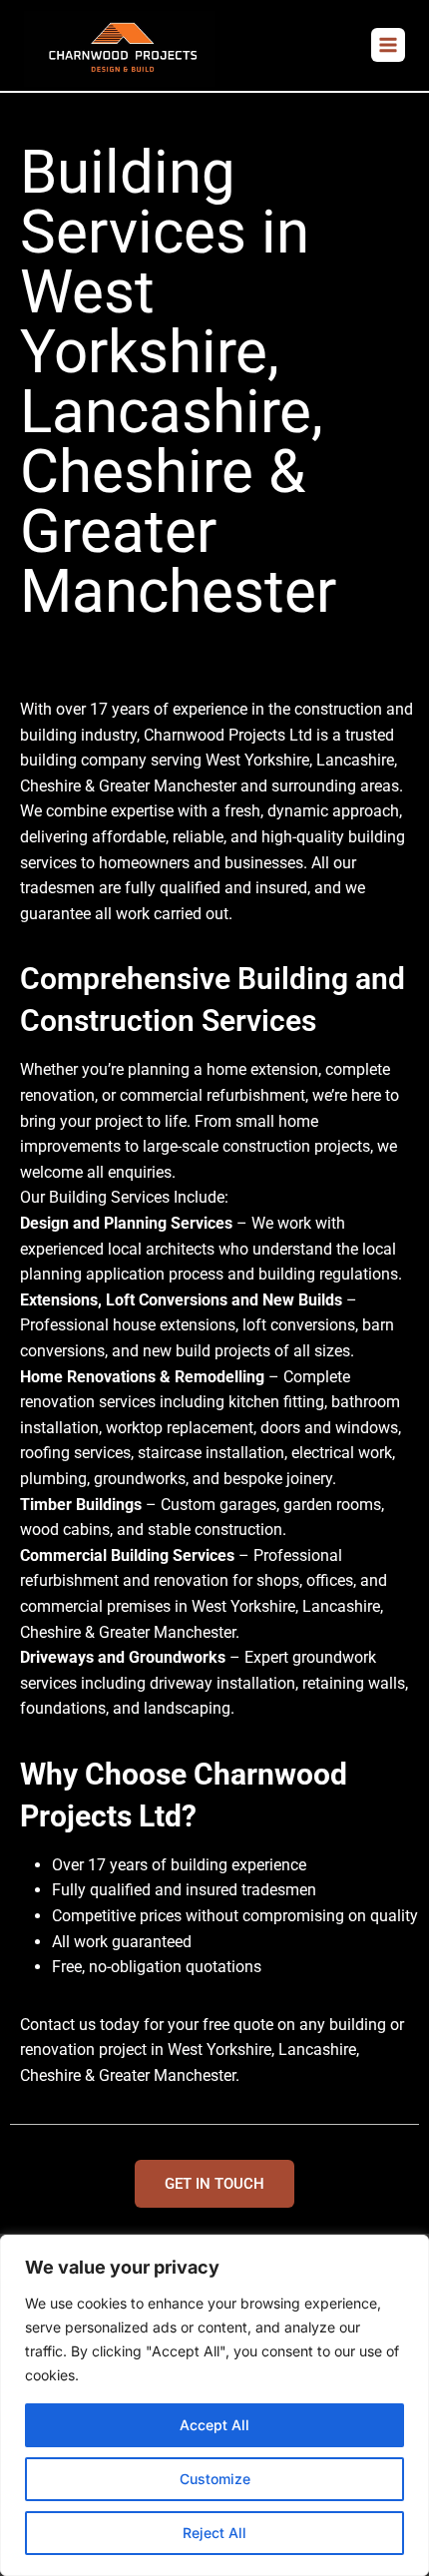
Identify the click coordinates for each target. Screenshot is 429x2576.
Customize (215, 2479)
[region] (214, 2405)
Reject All (214, 2533)
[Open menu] (388, 45)
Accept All (214, 2425)
